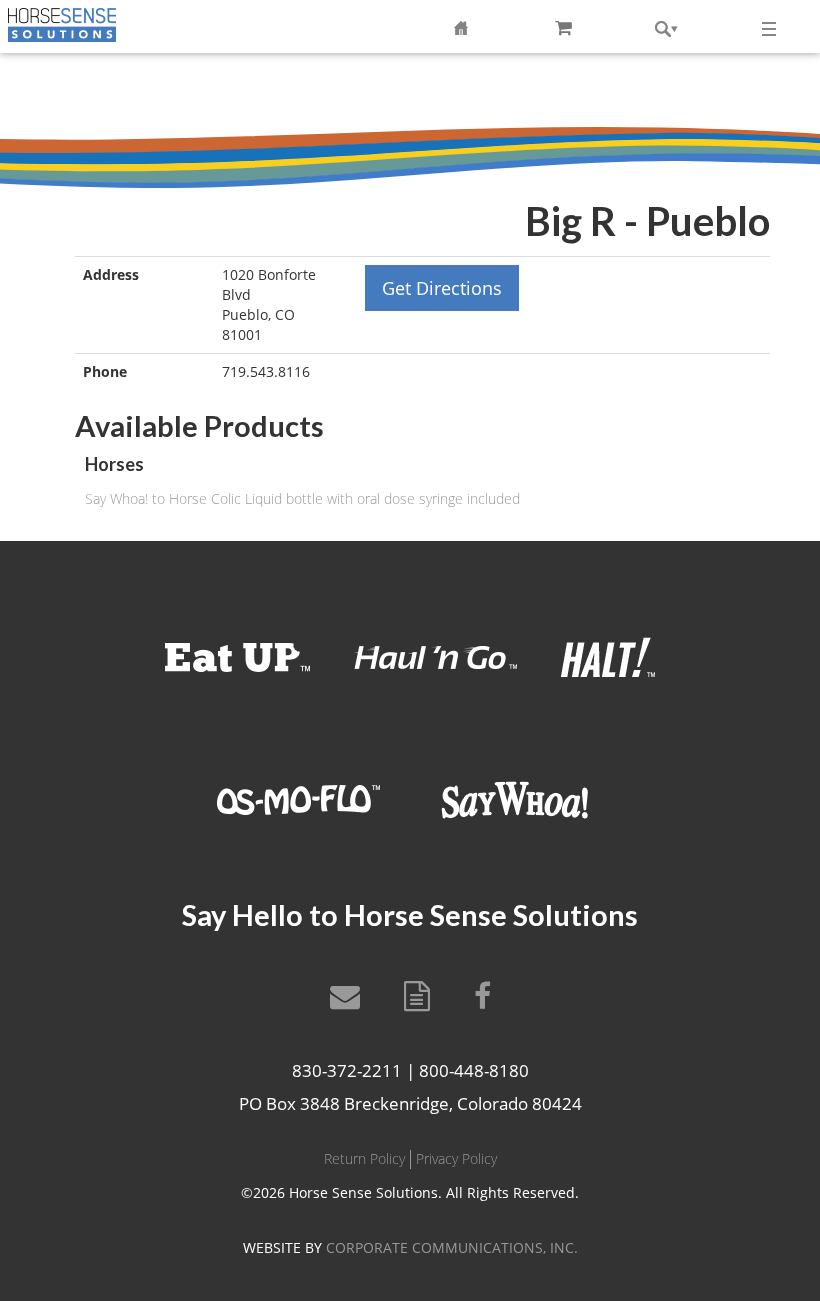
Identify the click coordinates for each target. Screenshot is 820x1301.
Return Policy (364, 1158)
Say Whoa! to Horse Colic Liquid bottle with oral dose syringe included (302, 498)
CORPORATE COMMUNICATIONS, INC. (452, 1247)
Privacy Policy (456, 1158)
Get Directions (442, 288)
